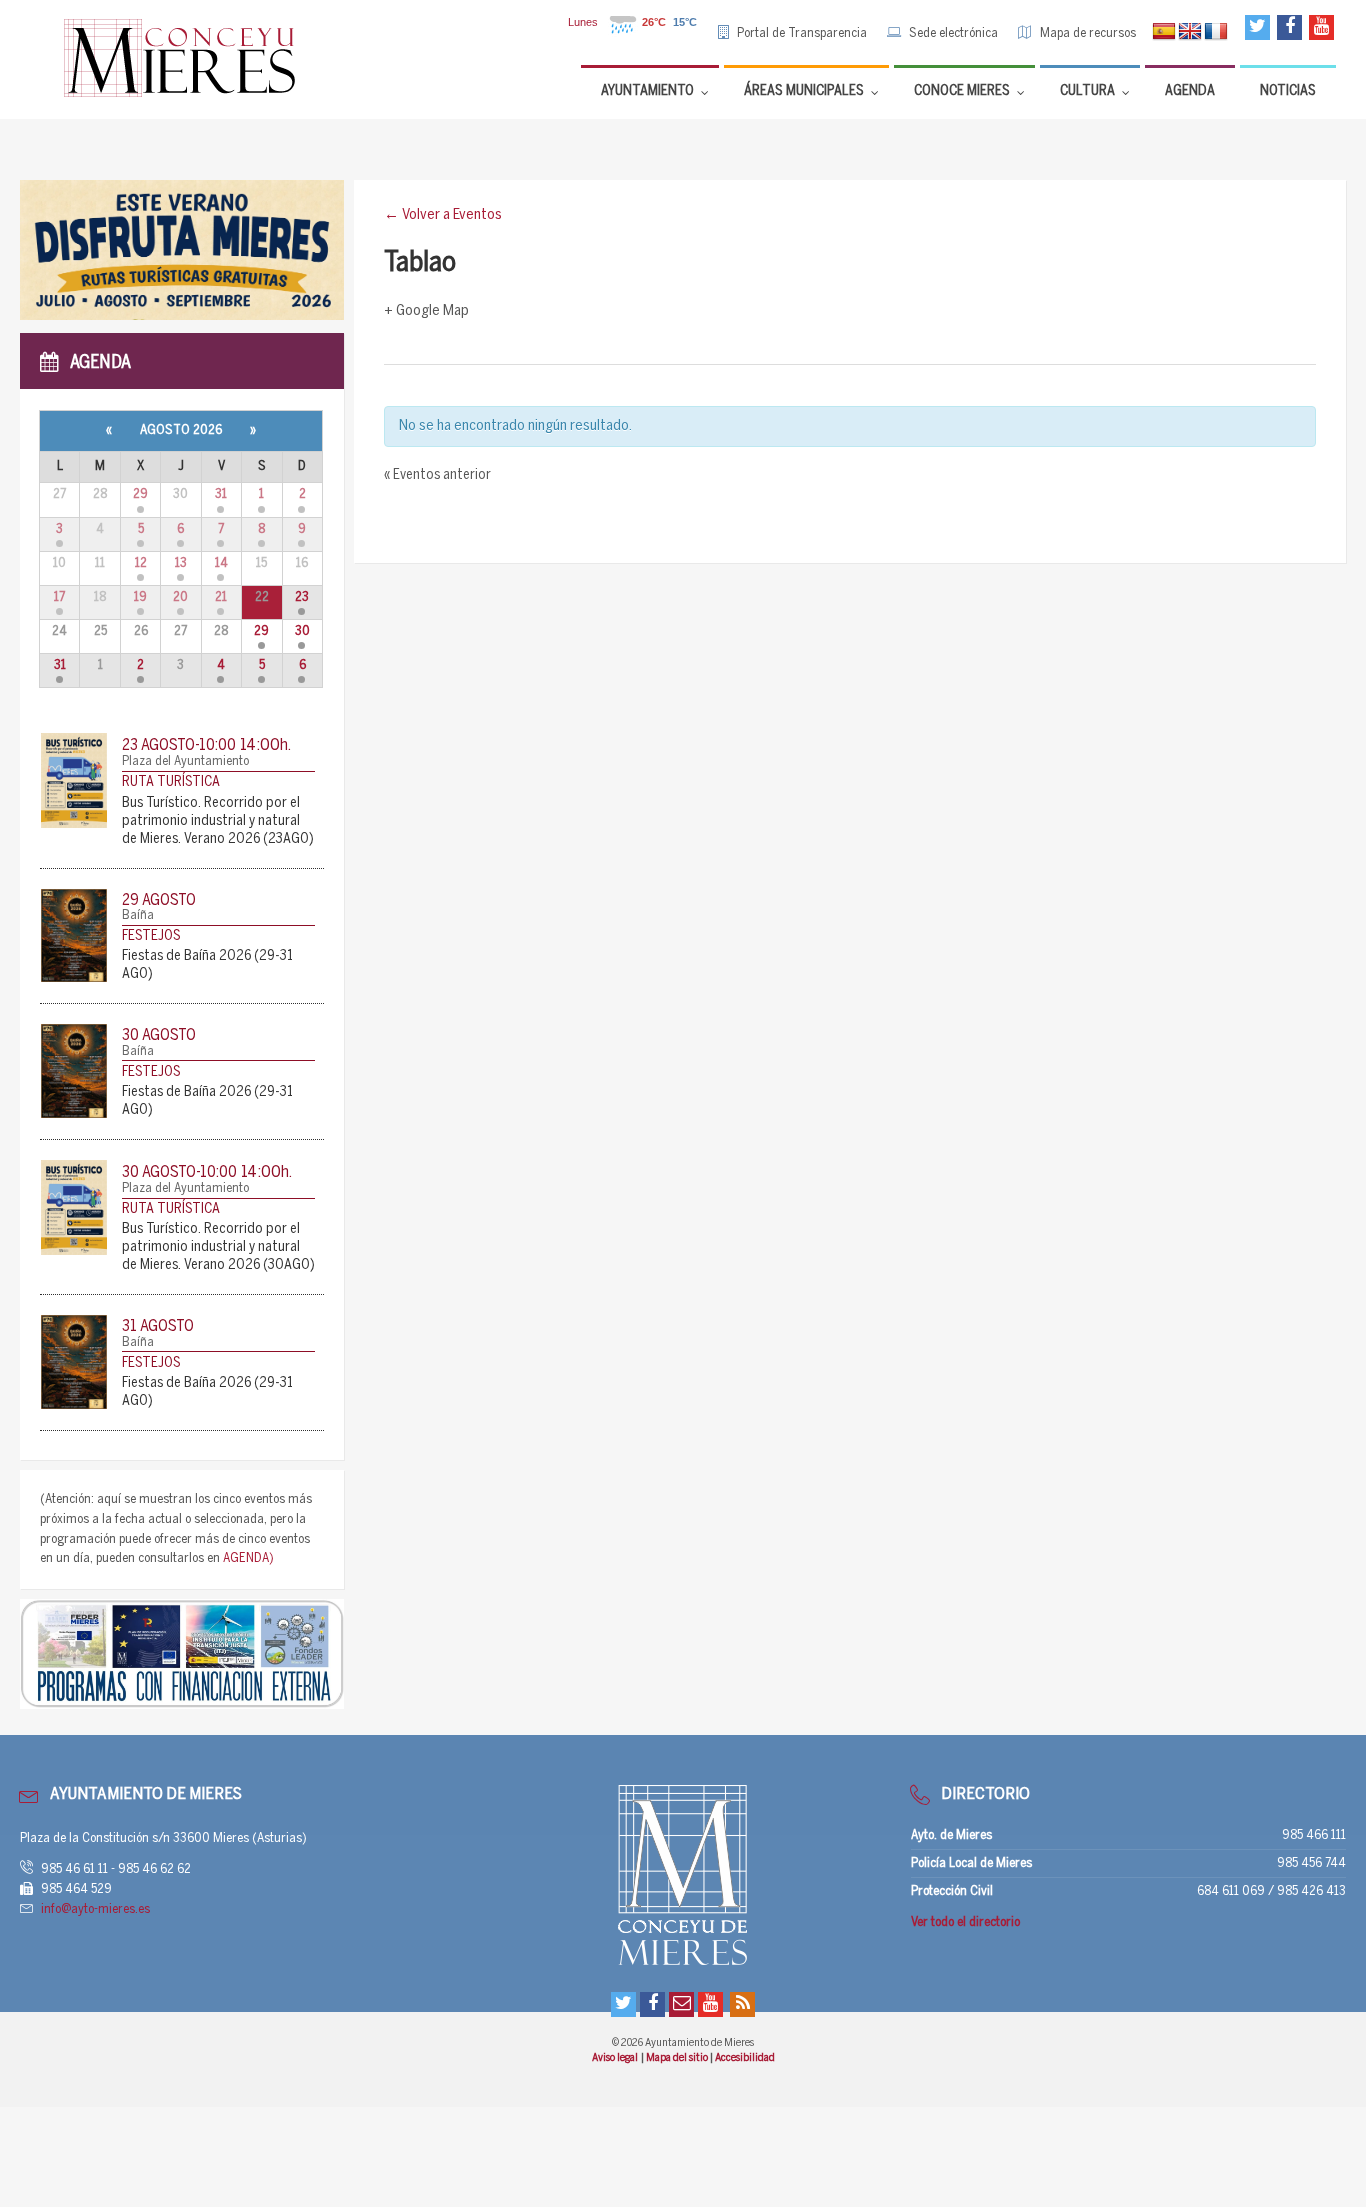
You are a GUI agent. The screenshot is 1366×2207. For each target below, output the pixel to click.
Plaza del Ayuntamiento (185, 761)
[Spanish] (1164, 32)
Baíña (138, 915)
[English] (1190, 32)
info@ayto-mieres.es (95, 1909)
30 (302, 631)
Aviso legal (615, 2058)
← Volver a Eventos (443, 215)
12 (141, 563)
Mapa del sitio (678, 2058)
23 (302, 597)
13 (181, 563)
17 (59, 597)
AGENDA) (248, 1558)
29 (140, 494)
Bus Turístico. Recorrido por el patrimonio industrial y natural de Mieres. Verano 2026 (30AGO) (218, 1247)
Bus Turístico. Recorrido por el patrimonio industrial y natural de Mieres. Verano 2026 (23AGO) (218, 821)
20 (180, 597)
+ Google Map (426, 311)
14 (221, 563)
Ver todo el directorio (965, 1922)
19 (140, 597)
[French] (1216, 32)
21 (221, 597)
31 (221, 494)
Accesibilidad (745, 2058)
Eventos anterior (437, 475)
